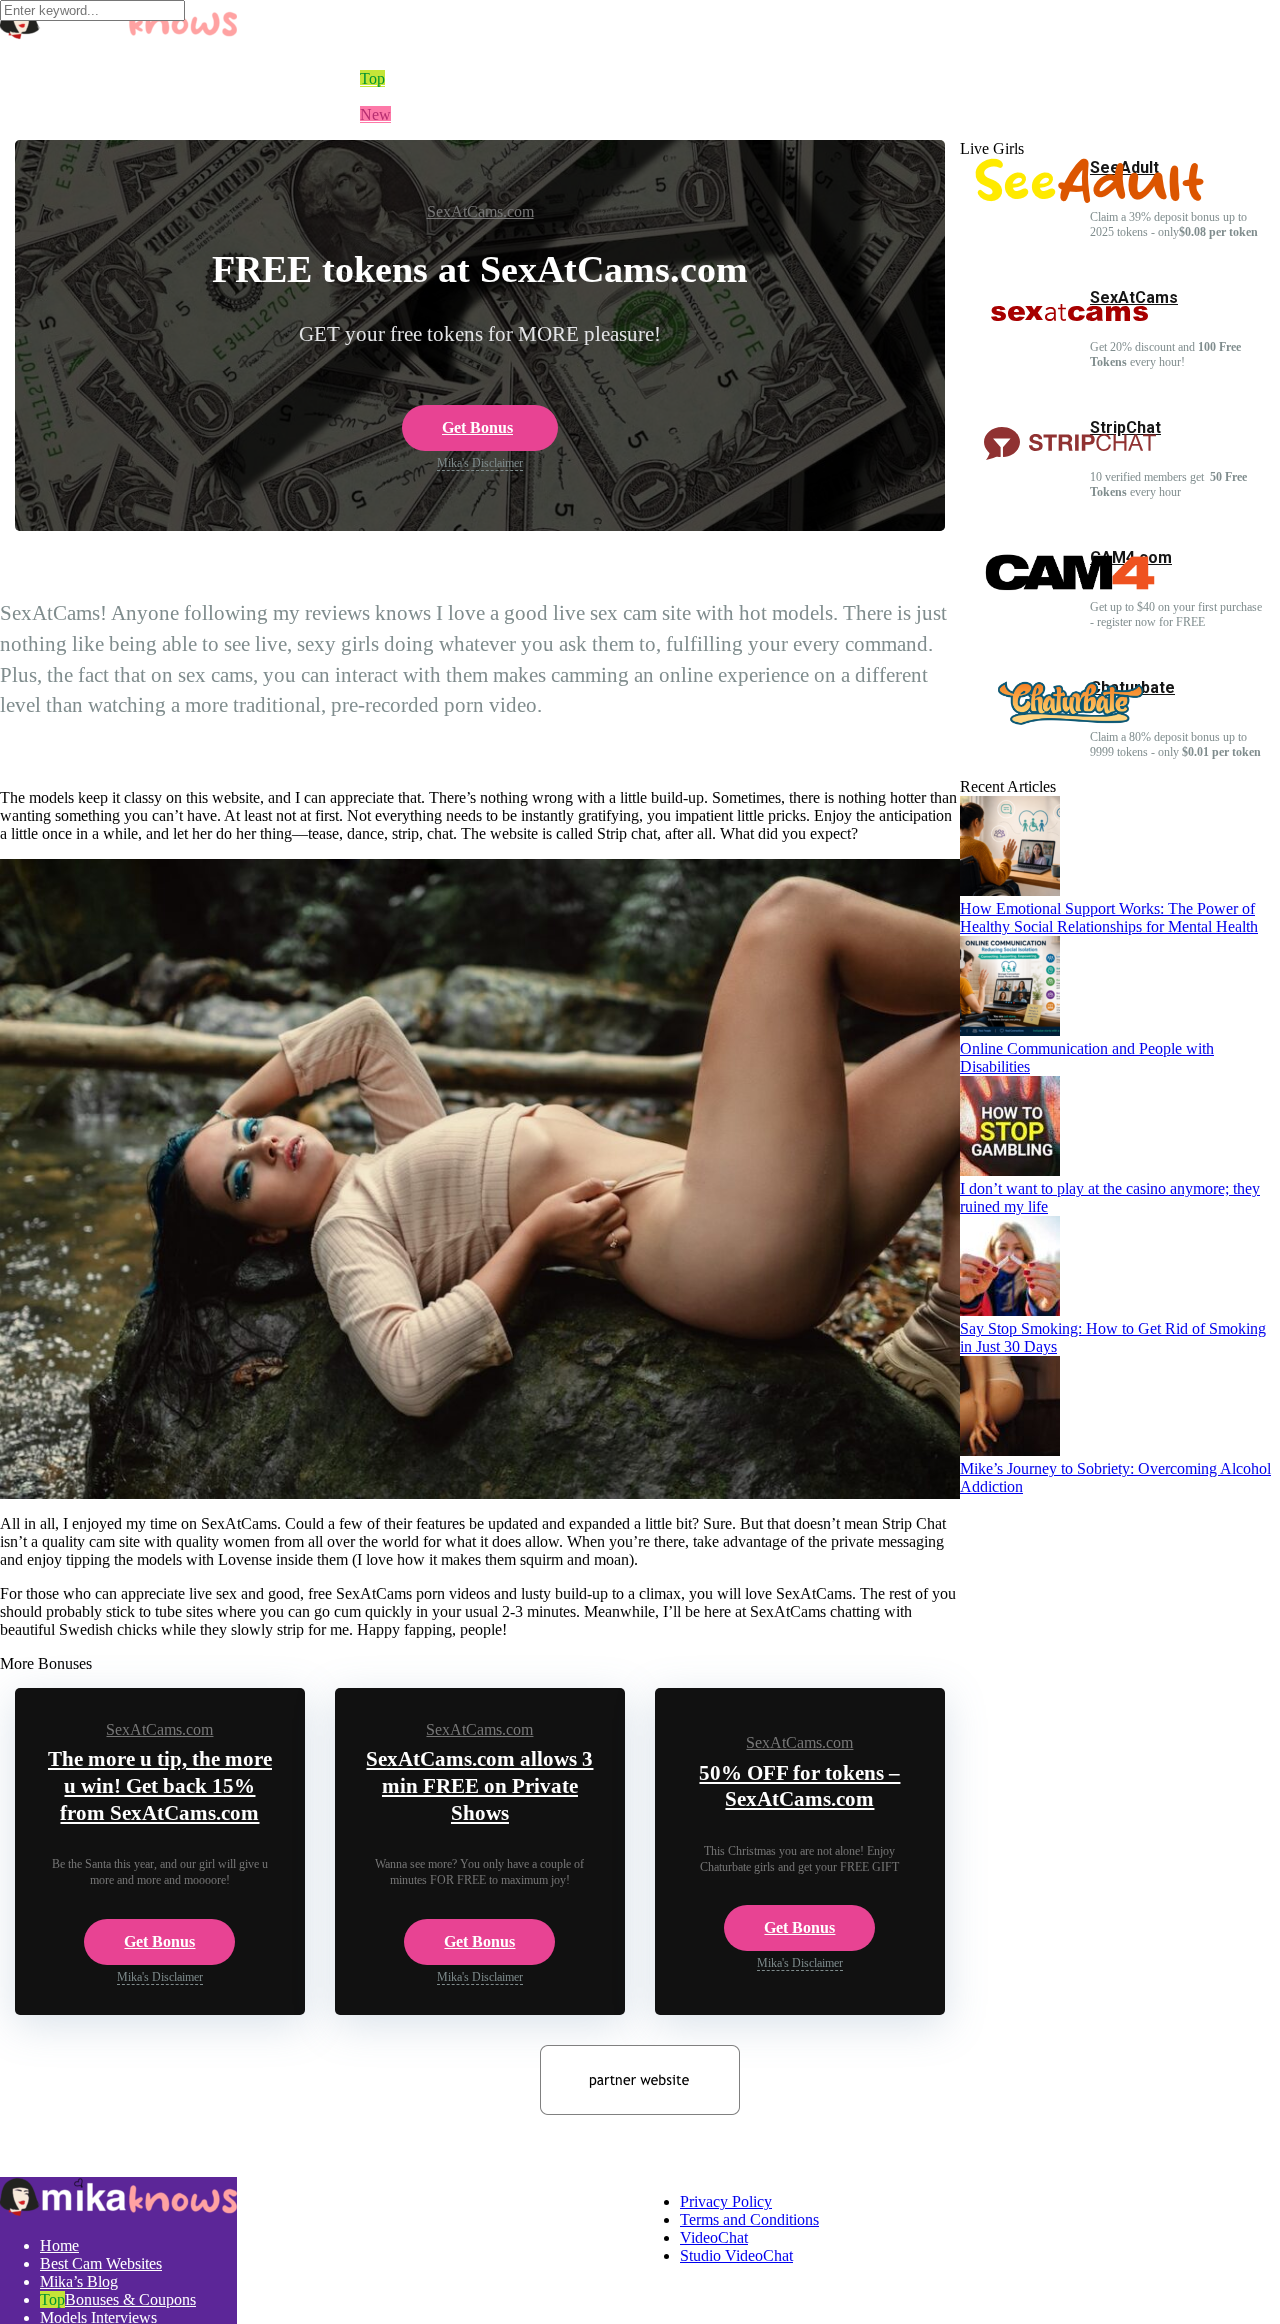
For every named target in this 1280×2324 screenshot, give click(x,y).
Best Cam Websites (101, 2263)
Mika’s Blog (79, 2281)
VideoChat (714, 2237)
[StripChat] (1070, 462)
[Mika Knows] (118, 34)
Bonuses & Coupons (130, 2299)
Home (379, 24)
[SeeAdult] (1089, 197)
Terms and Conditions (749, 2219)
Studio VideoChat (736, 2255)
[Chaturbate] (1070, 722)
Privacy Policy (726, 2201)
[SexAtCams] (1070, 332)
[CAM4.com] (1070, 592)
